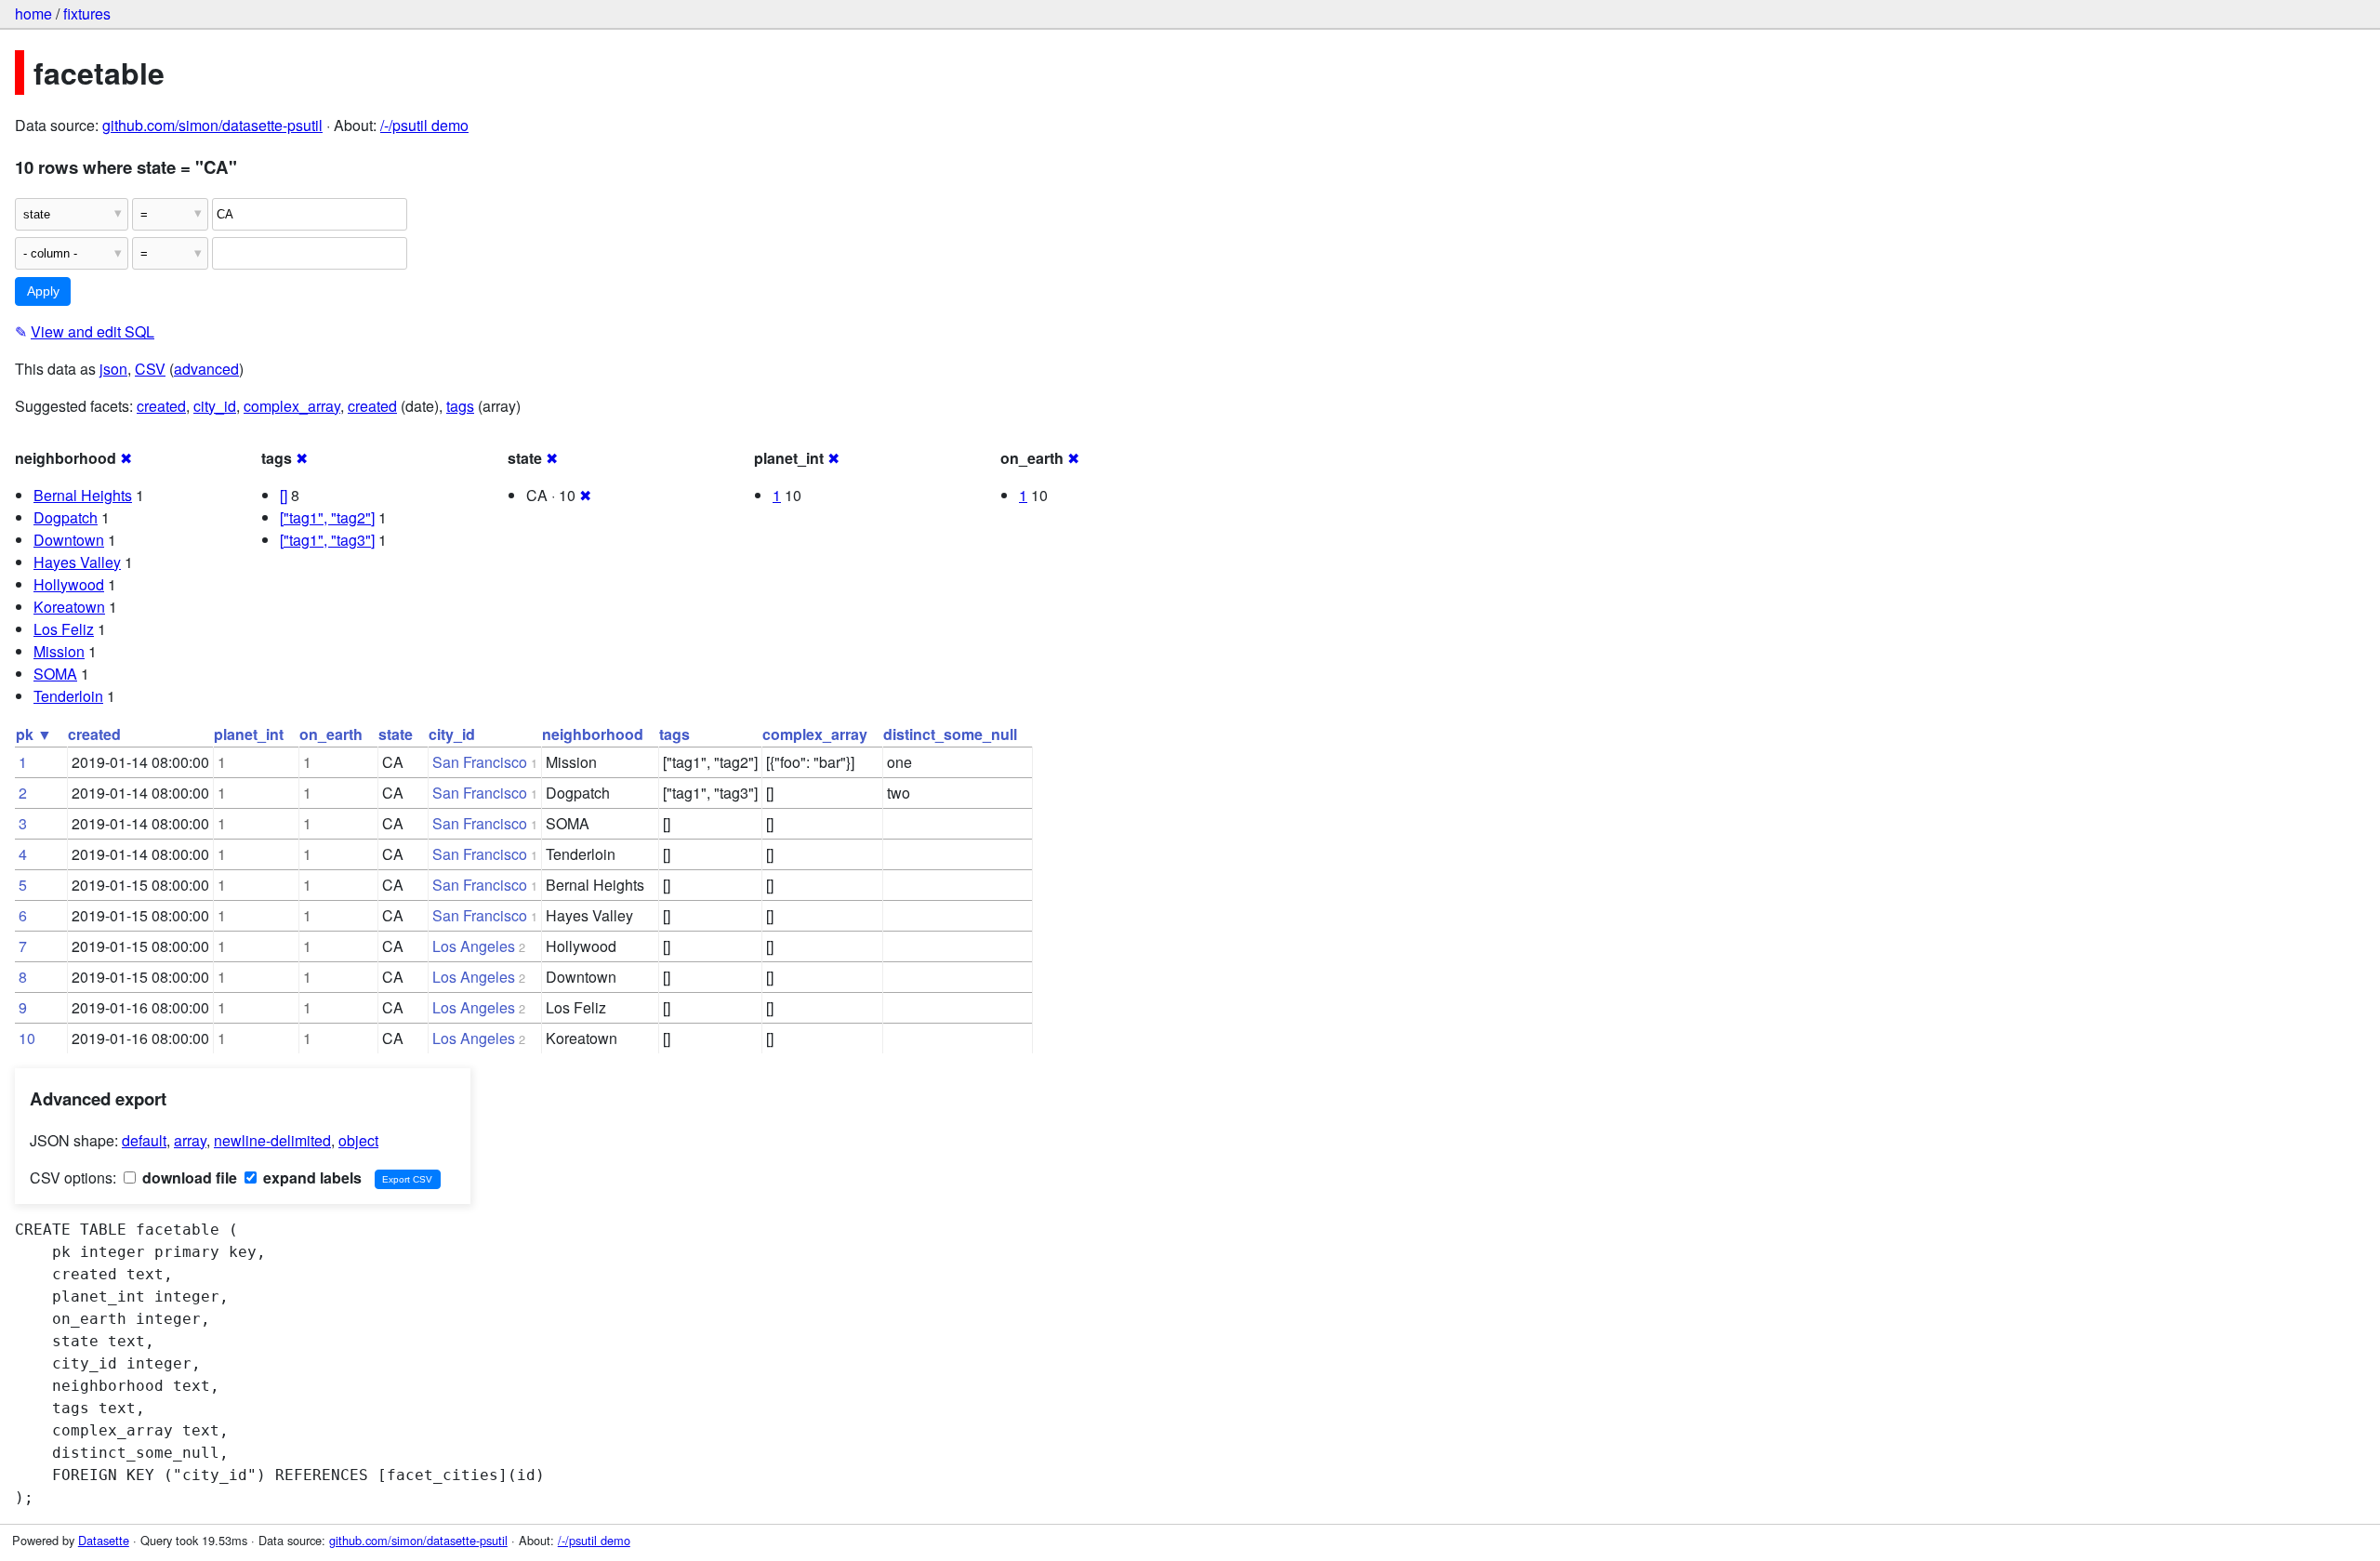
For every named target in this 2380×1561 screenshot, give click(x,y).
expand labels (311, 1177)
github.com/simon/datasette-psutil (212, 125)
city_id (215, 406)
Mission (59, 651)
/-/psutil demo (424, 125)
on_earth (331, 734)
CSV (150, 369)
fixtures (87, 13)
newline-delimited (272, 1140)
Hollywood (69, 584)
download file (188, 1177)
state (396, 734)
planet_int (249, 734)
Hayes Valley (77, 562)
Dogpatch (66, 517)
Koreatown (69, 607)
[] (284, 495)
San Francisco (480, 762)
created (161, 406)
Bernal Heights (83, 495)
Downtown (69, 540)
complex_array (292, 406)
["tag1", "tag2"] (327, 517)
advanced (206, 369)
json (113, 369)
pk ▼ (34, 734)
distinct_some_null (950, 734)
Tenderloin (68, 696)
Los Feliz (64, 629)
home (33, 13)
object (358, 1140)
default (144, 1140)
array (190, 1140)
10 (27, 1038)
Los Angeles (474, 946)
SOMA (55, 674)
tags (460, 406)
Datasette (104, 1540)
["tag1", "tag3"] (327, 540)
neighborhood (593, 734)
